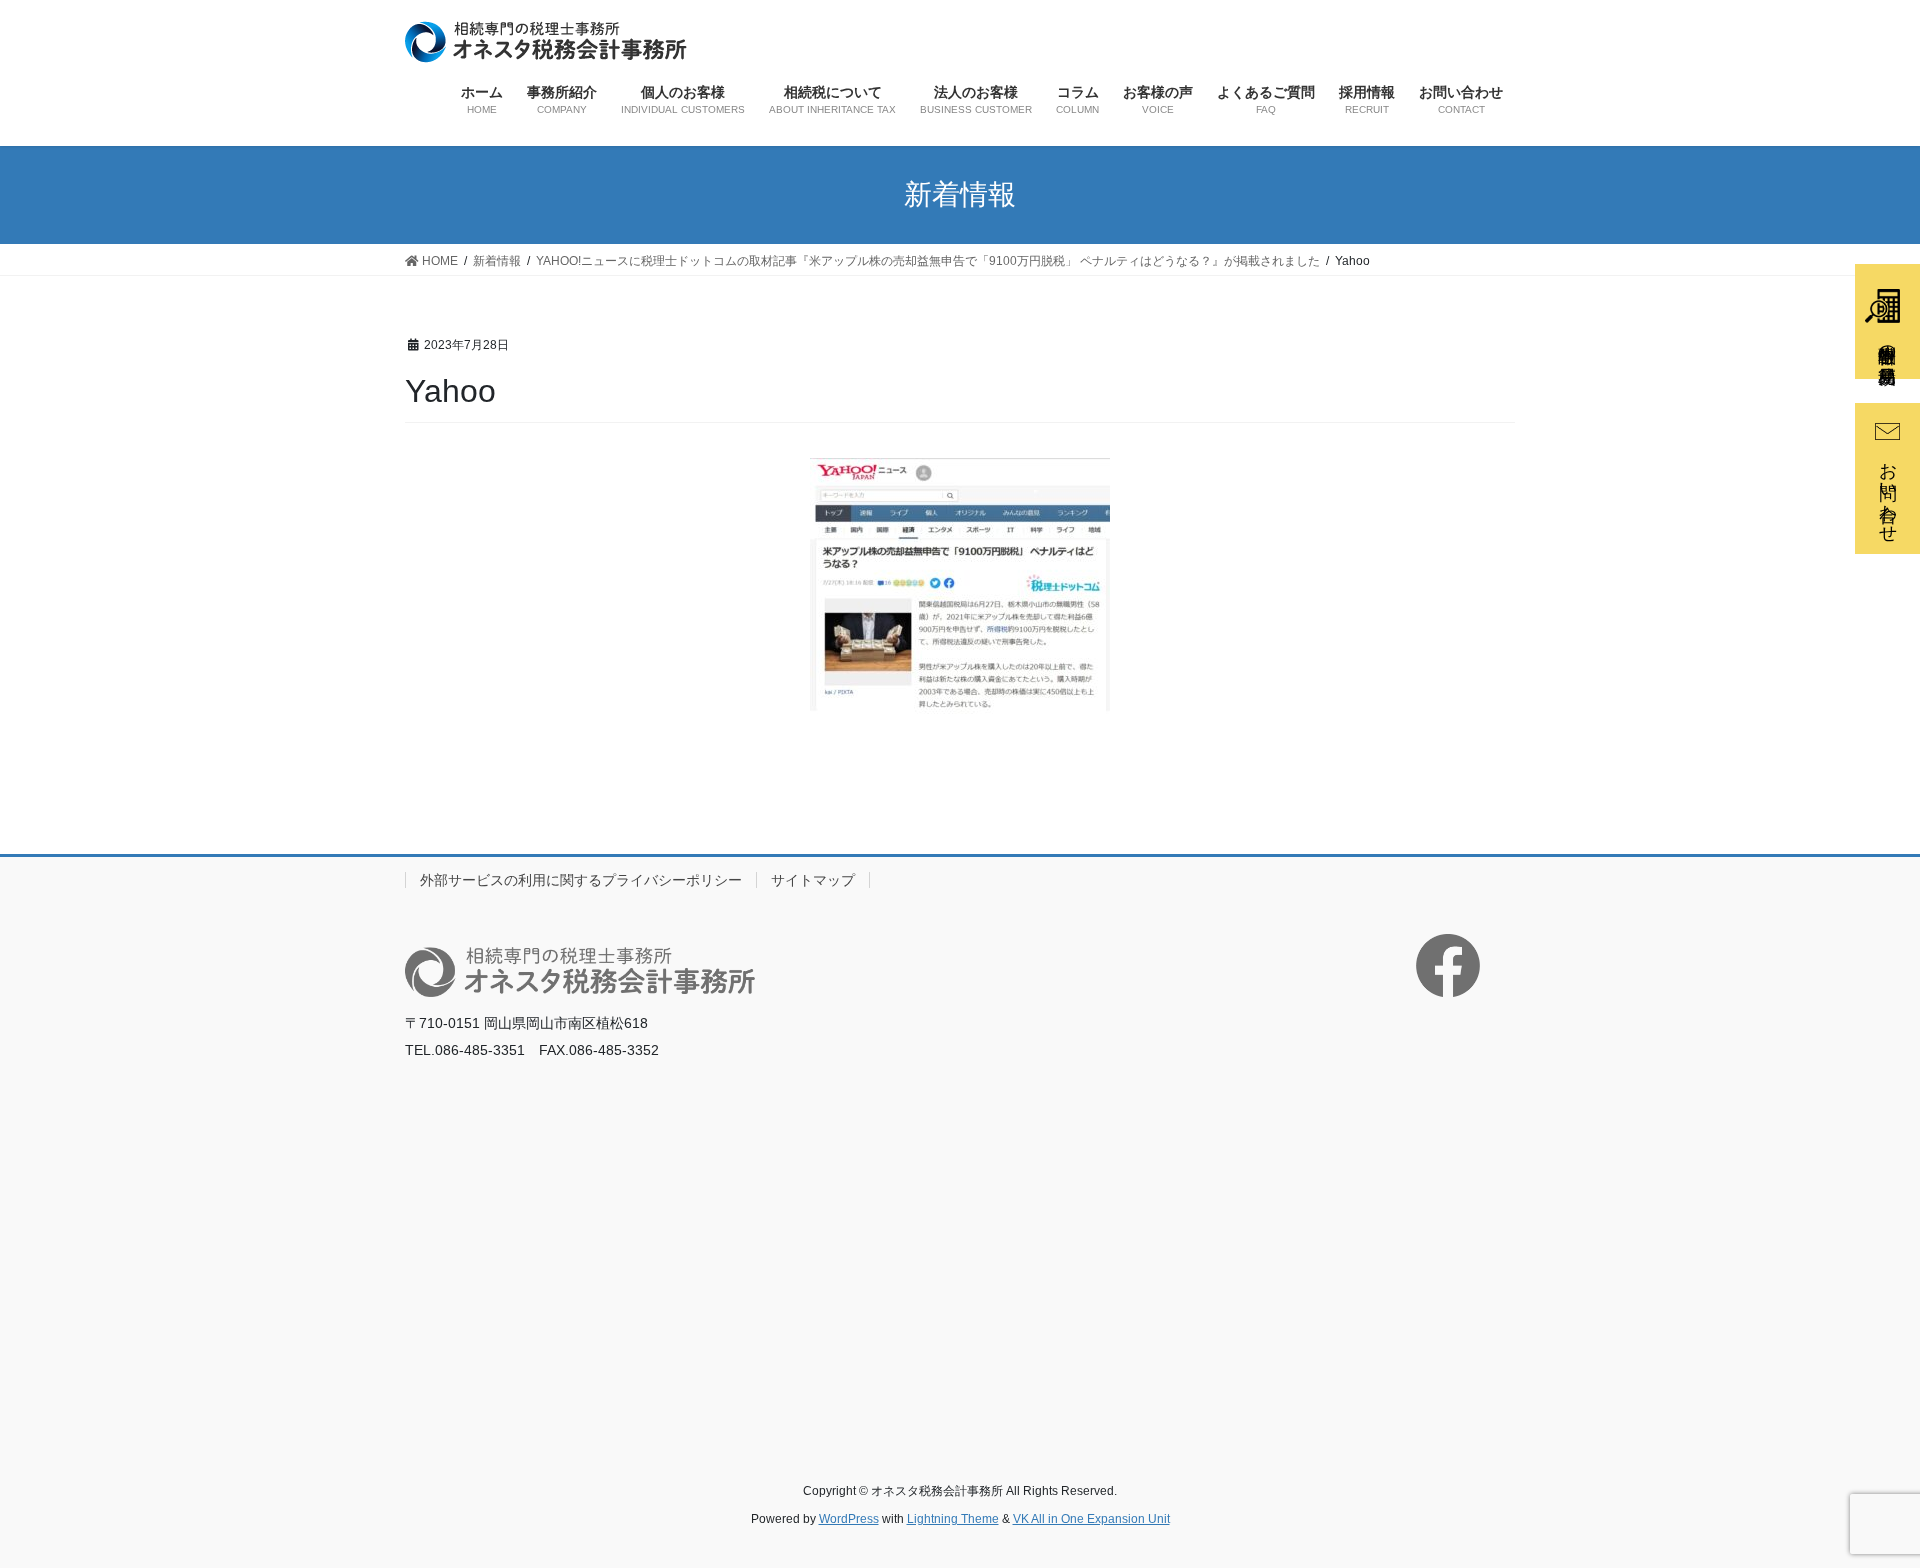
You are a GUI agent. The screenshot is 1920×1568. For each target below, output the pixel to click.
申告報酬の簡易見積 (1887, 343)
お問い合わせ (1888, 492)
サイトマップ (813, 880)
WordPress (849, 1519)
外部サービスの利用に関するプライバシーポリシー (581, 880)
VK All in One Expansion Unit (1091, 1519)
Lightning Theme (953, 1519)
